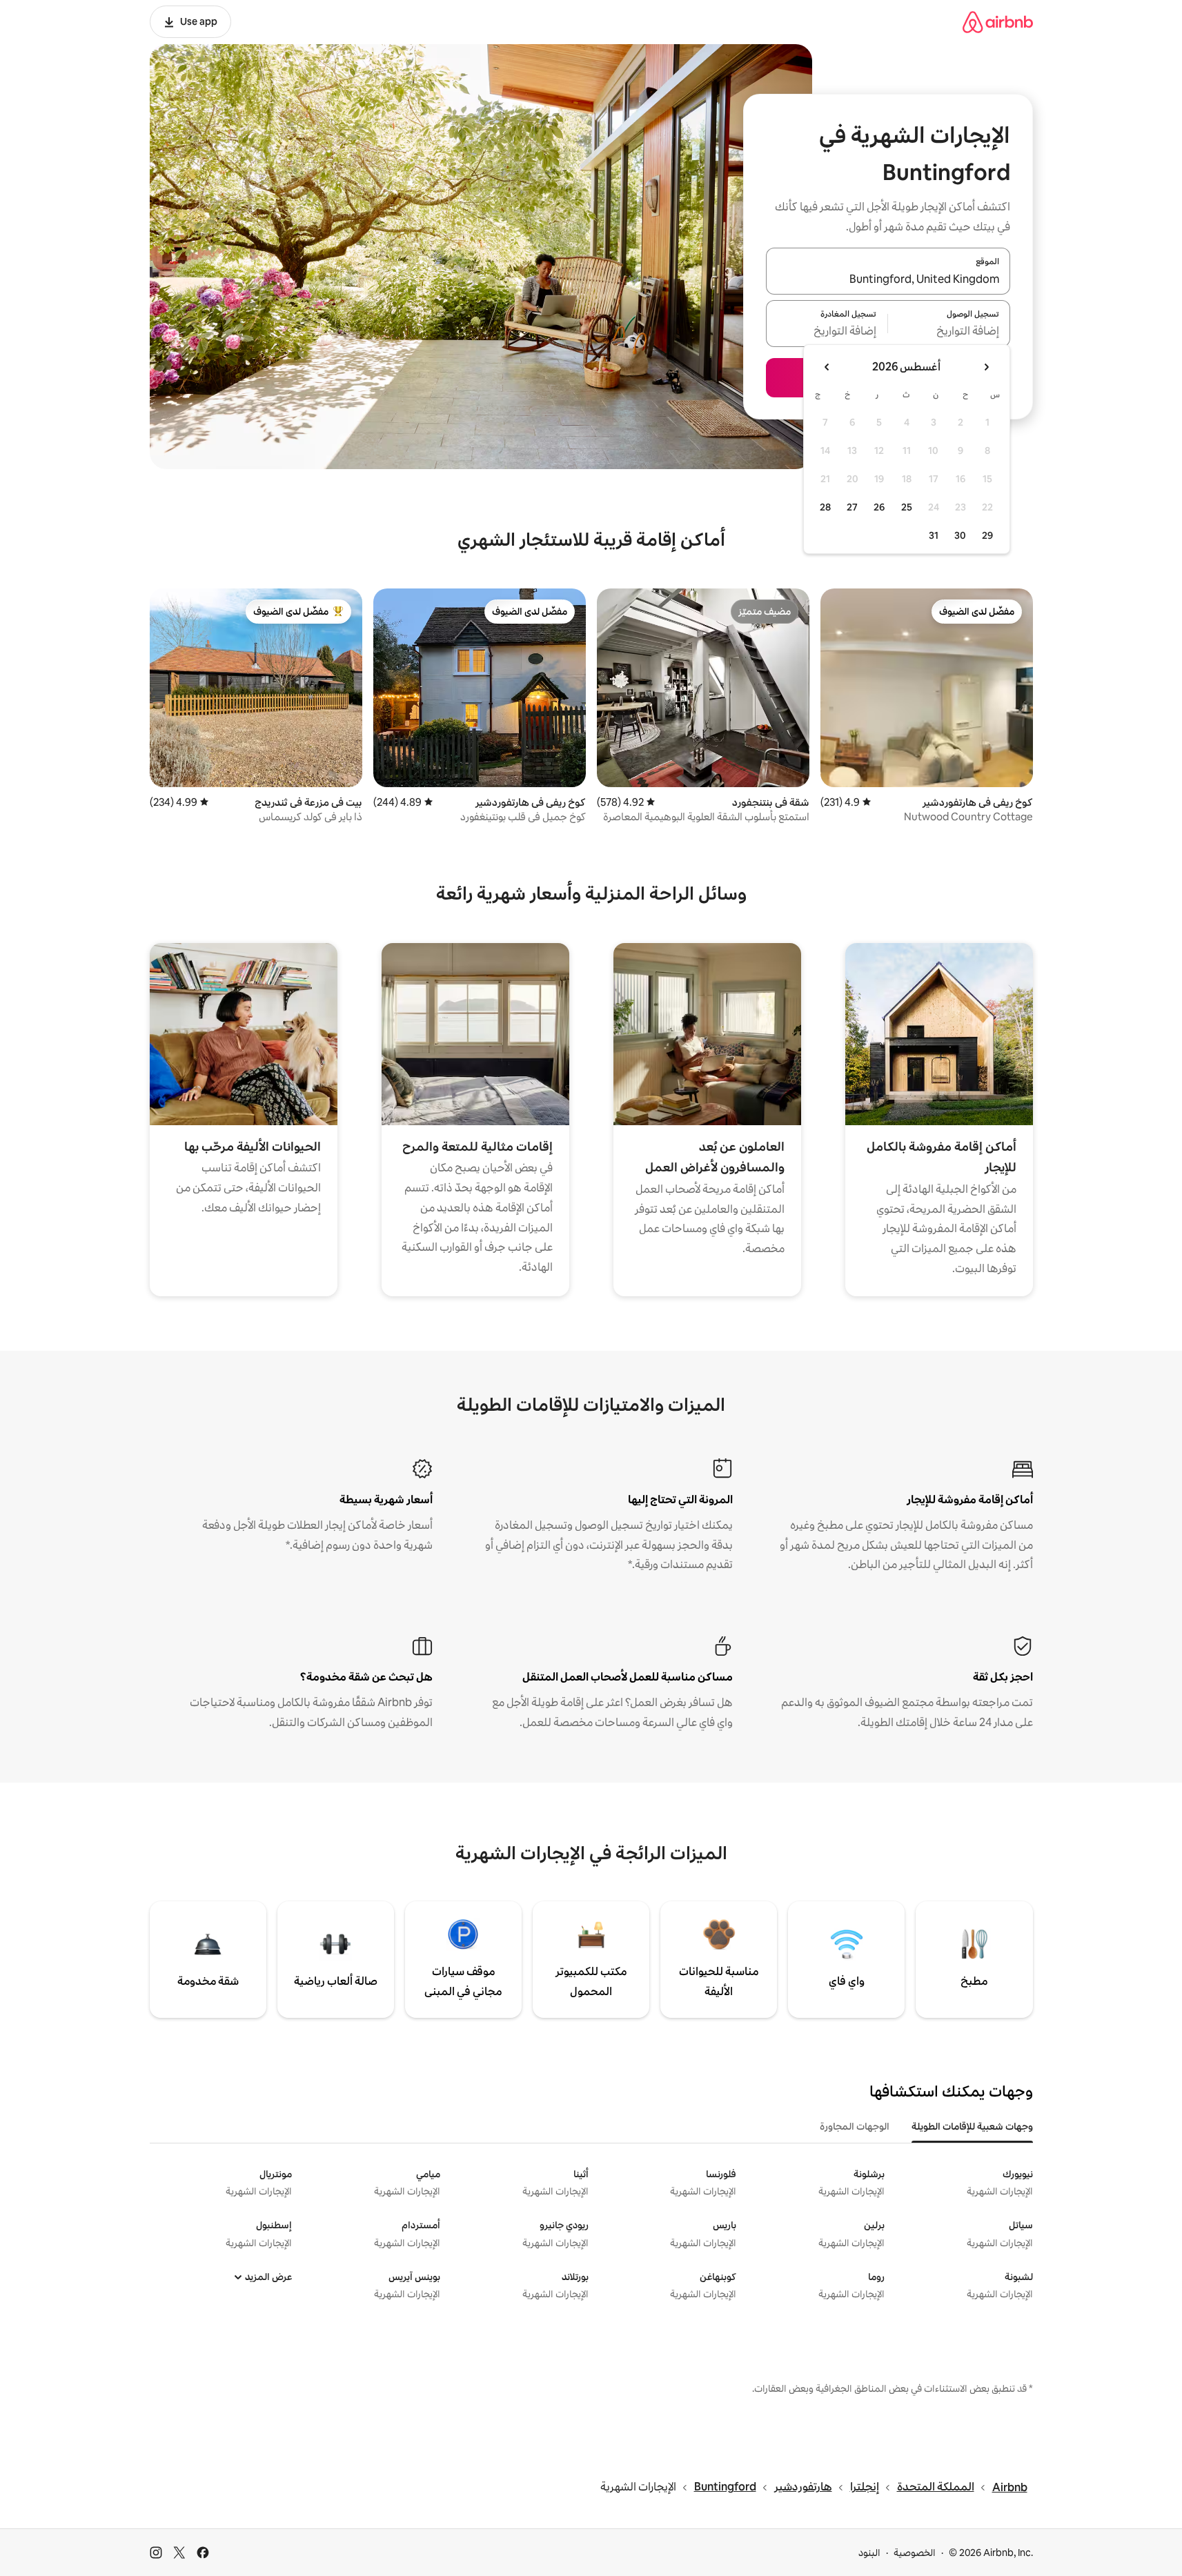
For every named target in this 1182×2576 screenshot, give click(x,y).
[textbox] (949, 332)
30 (960, 535)
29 (987, 535)
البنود (869, 2553)
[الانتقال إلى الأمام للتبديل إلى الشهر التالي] (827, 367)
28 (825, 507)
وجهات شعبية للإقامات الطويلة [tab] (972, 2126)
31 (934, 535)
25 (907, 507)
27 (852, 507)
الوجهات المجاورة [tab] (855, 2126)
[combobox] (888, 279)
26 (879, 507)
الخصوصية (915, 2553)
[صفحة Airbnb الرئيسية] (998, 22)
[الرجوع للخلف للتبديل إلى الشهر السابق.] (986, 367)
